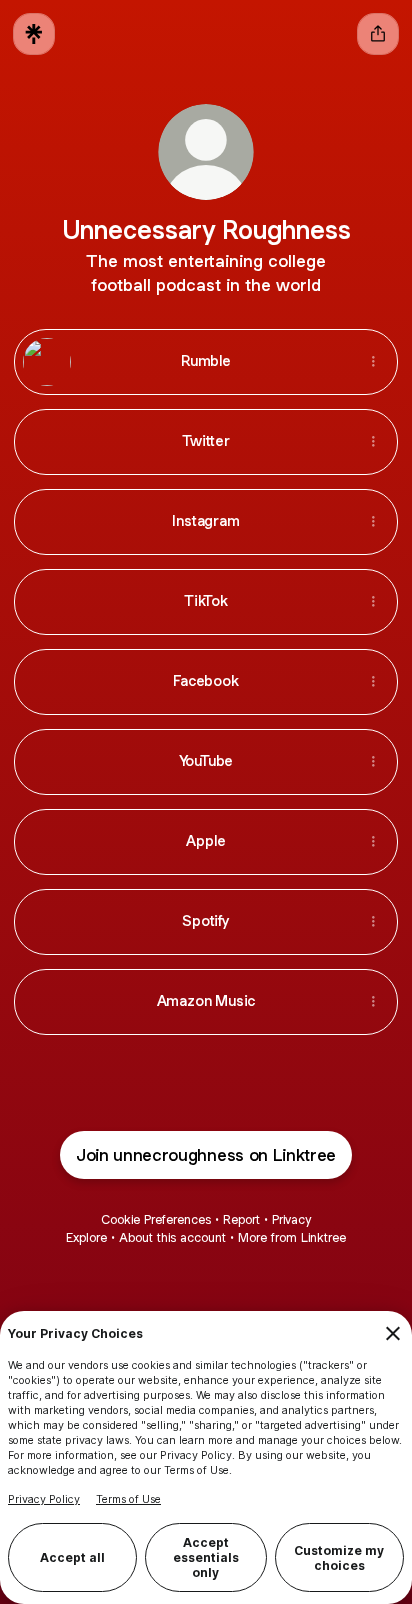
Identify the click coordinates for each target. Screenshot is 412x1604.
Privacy (291, 1219)
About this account (172, 1237)
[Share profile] (378, 34)
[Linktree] (34, 34)
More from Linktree (292, 1237)
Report (241, 1219)
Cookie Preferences (156, 1219)
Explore (86, 1237)
